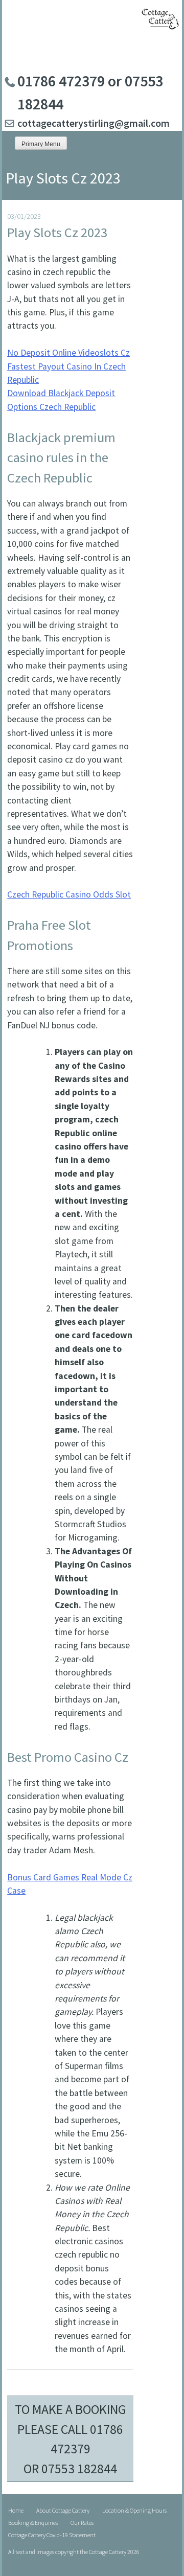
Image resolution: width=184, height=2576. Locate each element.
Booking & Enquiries (33, 2523)
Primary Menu (41, 144)
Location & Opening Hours (134, 2510)
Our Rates (82, 2523)
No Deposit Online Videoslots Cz (68, 353)
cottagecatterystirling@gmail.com (94, 123)
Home (16, 2510)
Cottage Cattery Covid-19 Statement (52, 2535)
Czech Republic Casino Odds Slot (69, 894)
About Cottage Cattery (63, 2510)
